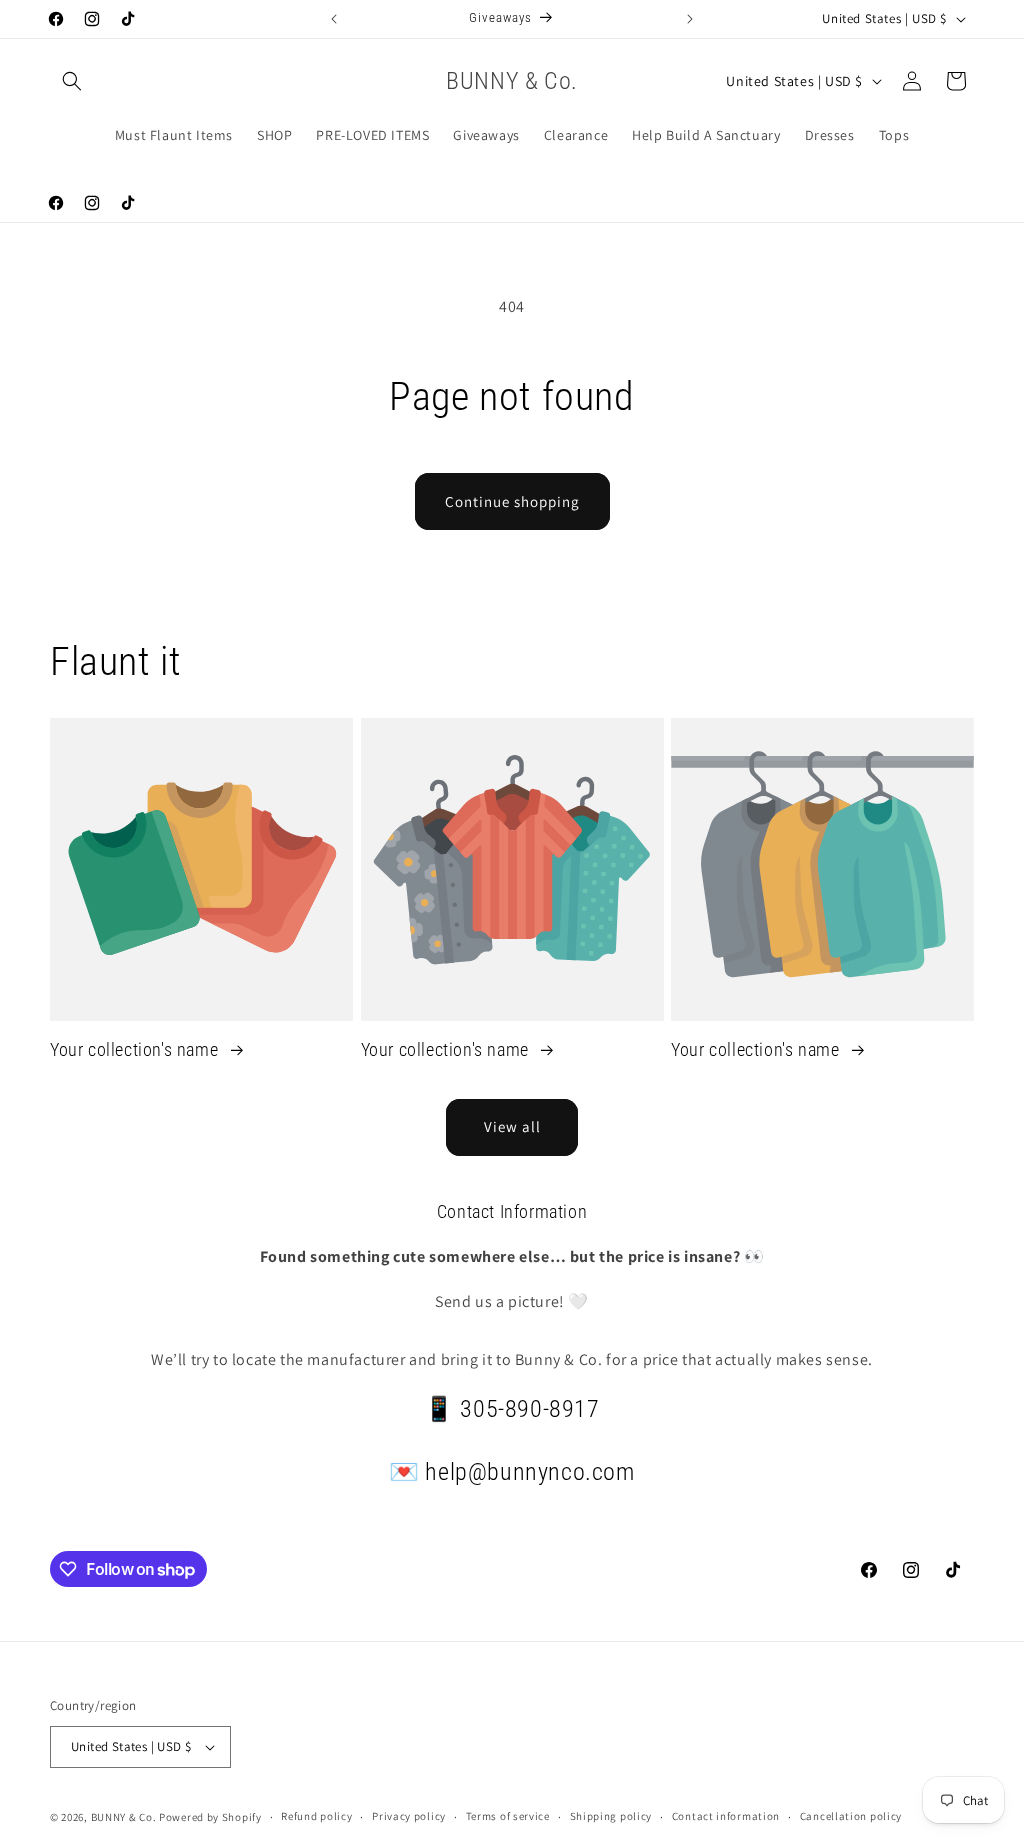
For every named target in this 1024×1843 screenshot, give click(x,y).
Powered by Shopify (210, 1817)
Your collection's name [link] (136, 1049)
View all (512, 1126)
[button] (72, 81)
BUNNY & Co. (124, 1817)
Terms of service (508, 1816)
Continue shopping (512, 501)
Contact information (726, 1816)
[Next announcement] (690, 19)
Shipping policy (611, 1816)
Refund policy (316, 1816)
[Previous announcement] (334, 19)
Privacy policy (409, 1816)
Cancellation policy (851, 1816)
